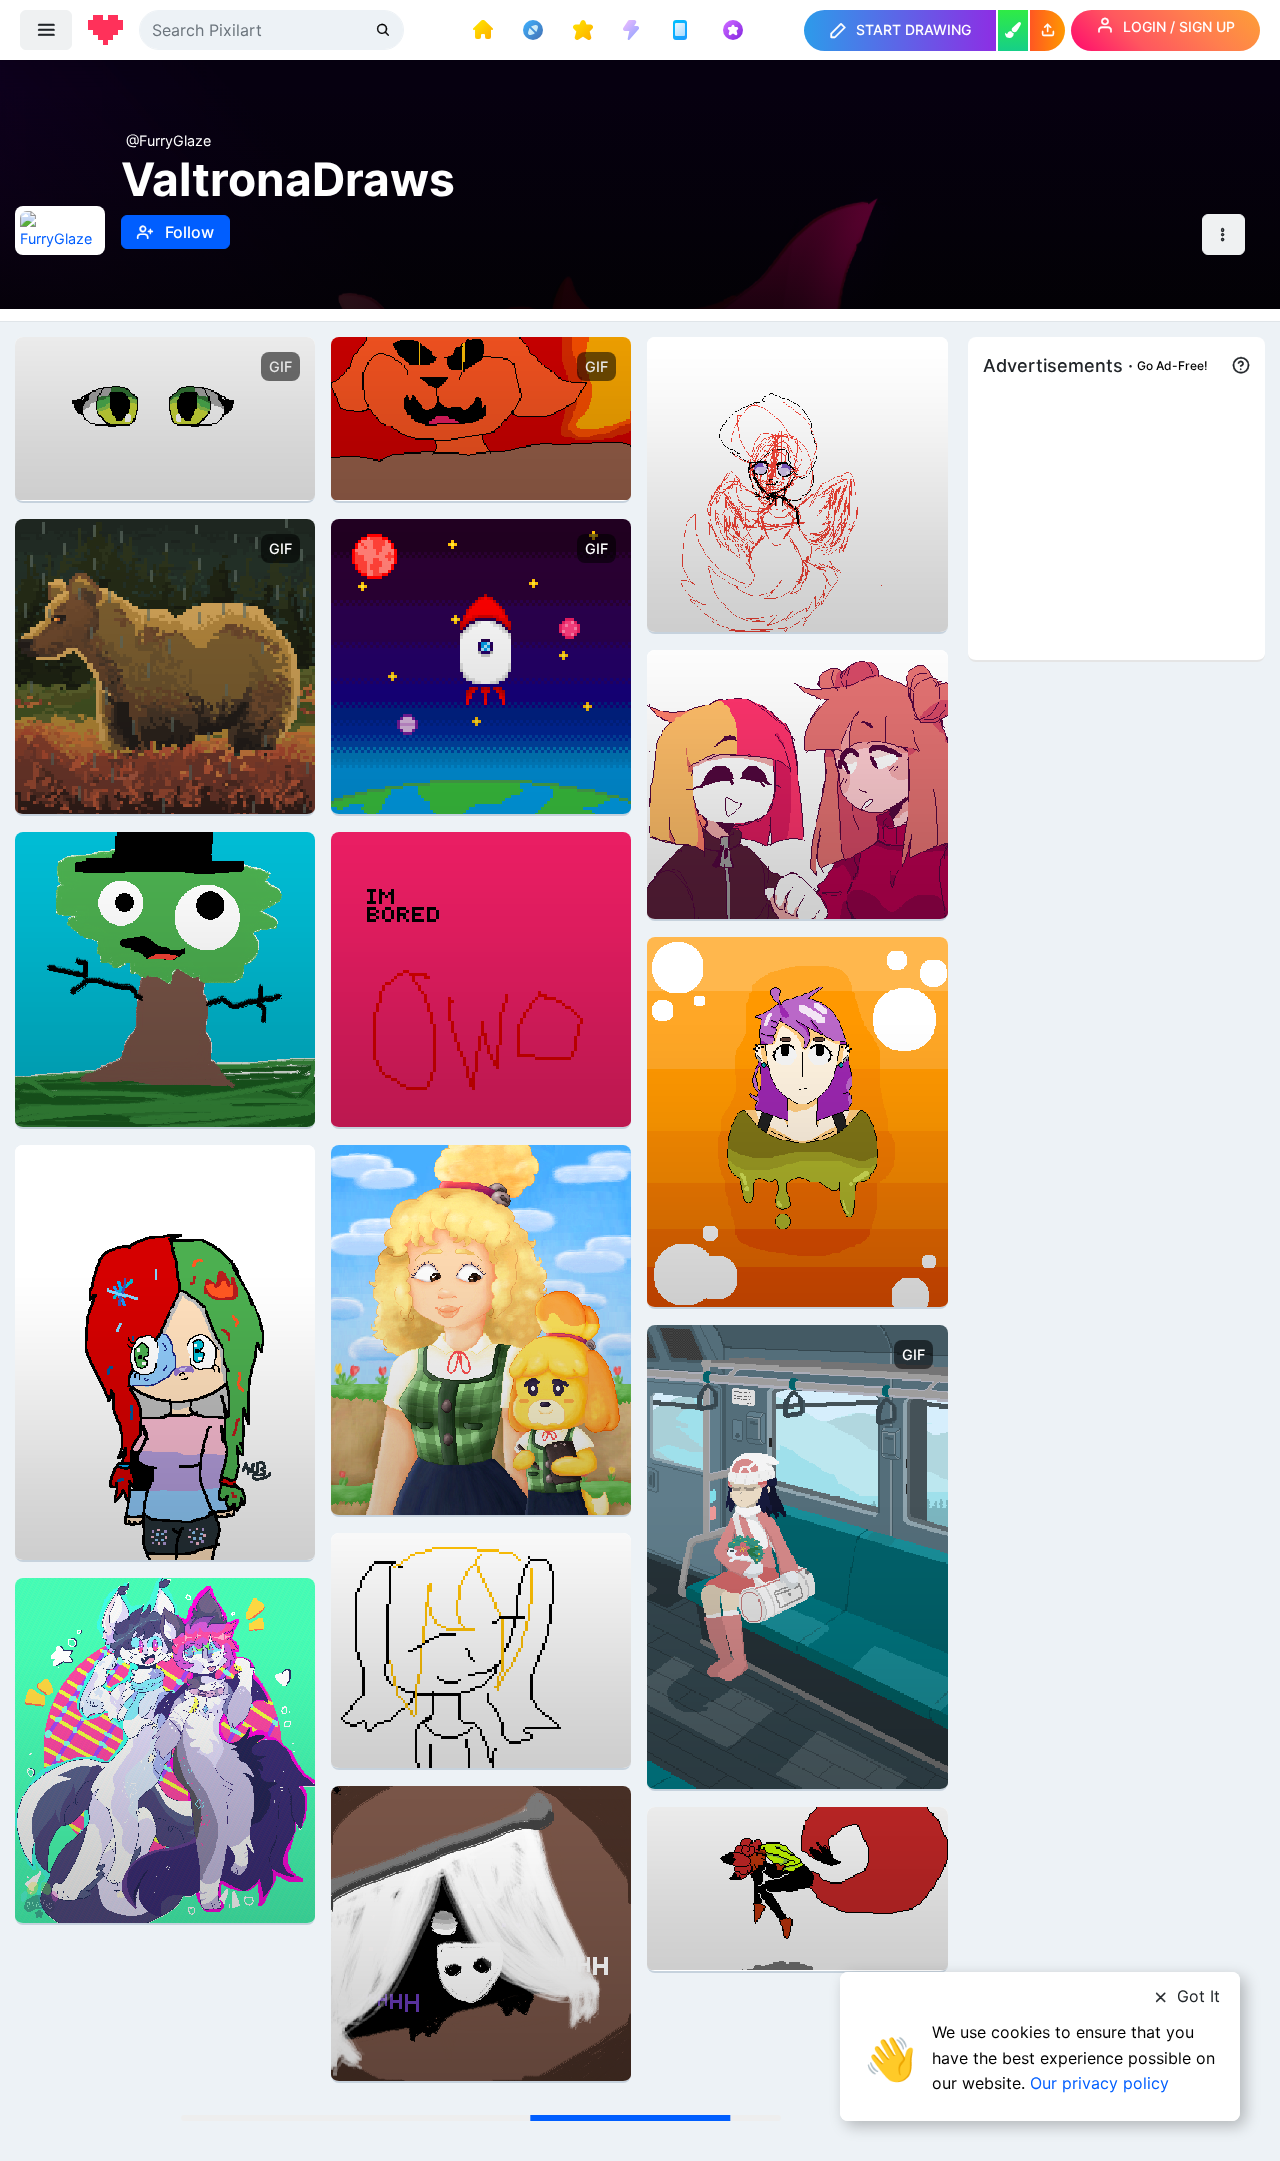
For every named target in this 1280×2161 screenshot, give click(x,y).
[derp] (165, 977)
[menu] (46, 30)
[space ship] (481, 664)
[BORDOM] (481, 977)
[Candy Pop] (165, 1748)
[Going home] (797, 1555)
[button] (1047, 30)
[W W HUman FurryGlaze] (797, 1886)
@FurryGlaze (168, 140)
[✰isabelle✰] (481, 1328)
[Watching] (481, 1931)
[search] (385, 29)
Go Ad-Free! (1172, 365)
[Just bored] (165, 416)
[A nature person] (797, 482)
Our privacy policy (1099, 2083)
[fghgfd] (797, 782)
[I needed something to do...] (797, 1120)
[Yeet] (481, 1648)
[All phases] (481, 416)
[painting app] (1013, 30)
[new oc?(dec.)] (165, 1350)
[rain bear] (165, 664)
